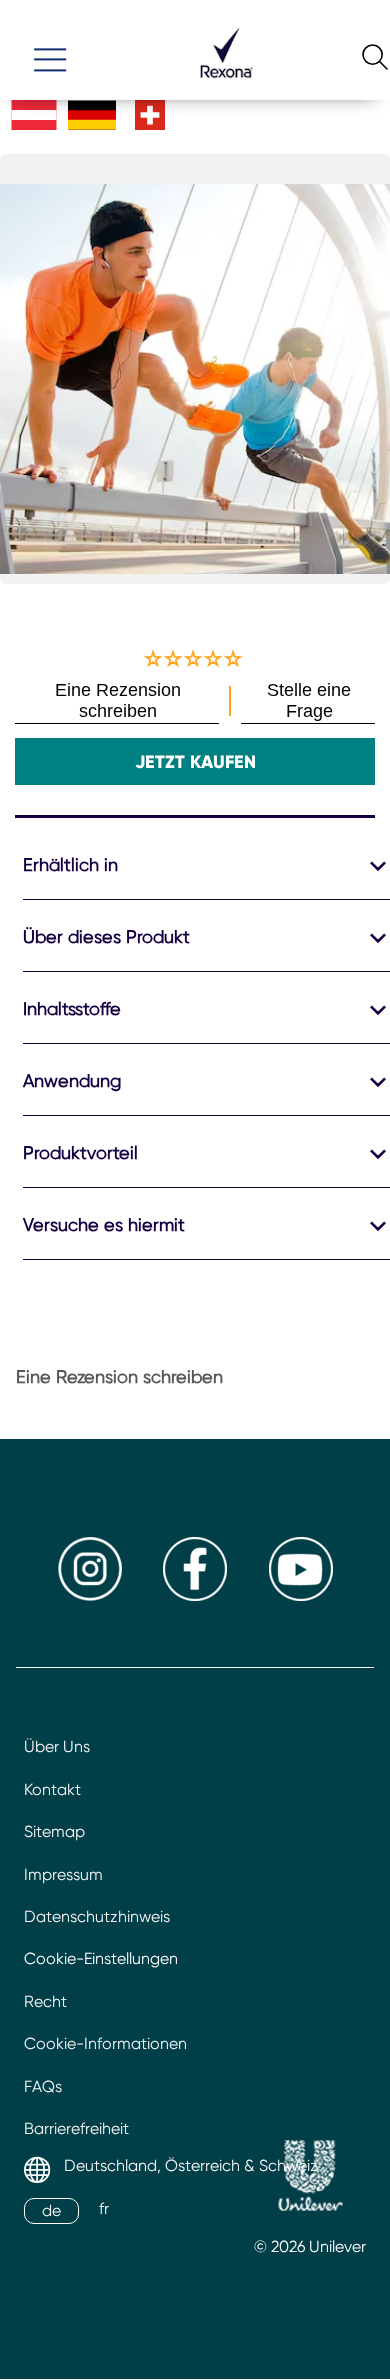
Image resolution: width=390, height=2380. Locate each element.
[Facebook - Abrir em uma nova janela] (195, 1595)
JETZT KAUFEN (195, 761)
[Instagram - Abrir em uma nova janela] (90, 1595)
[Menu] (50, 51)
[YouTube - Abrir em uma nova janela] (301, 1595)
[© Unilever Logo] (310, 2178)
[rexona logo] (226, 86)
